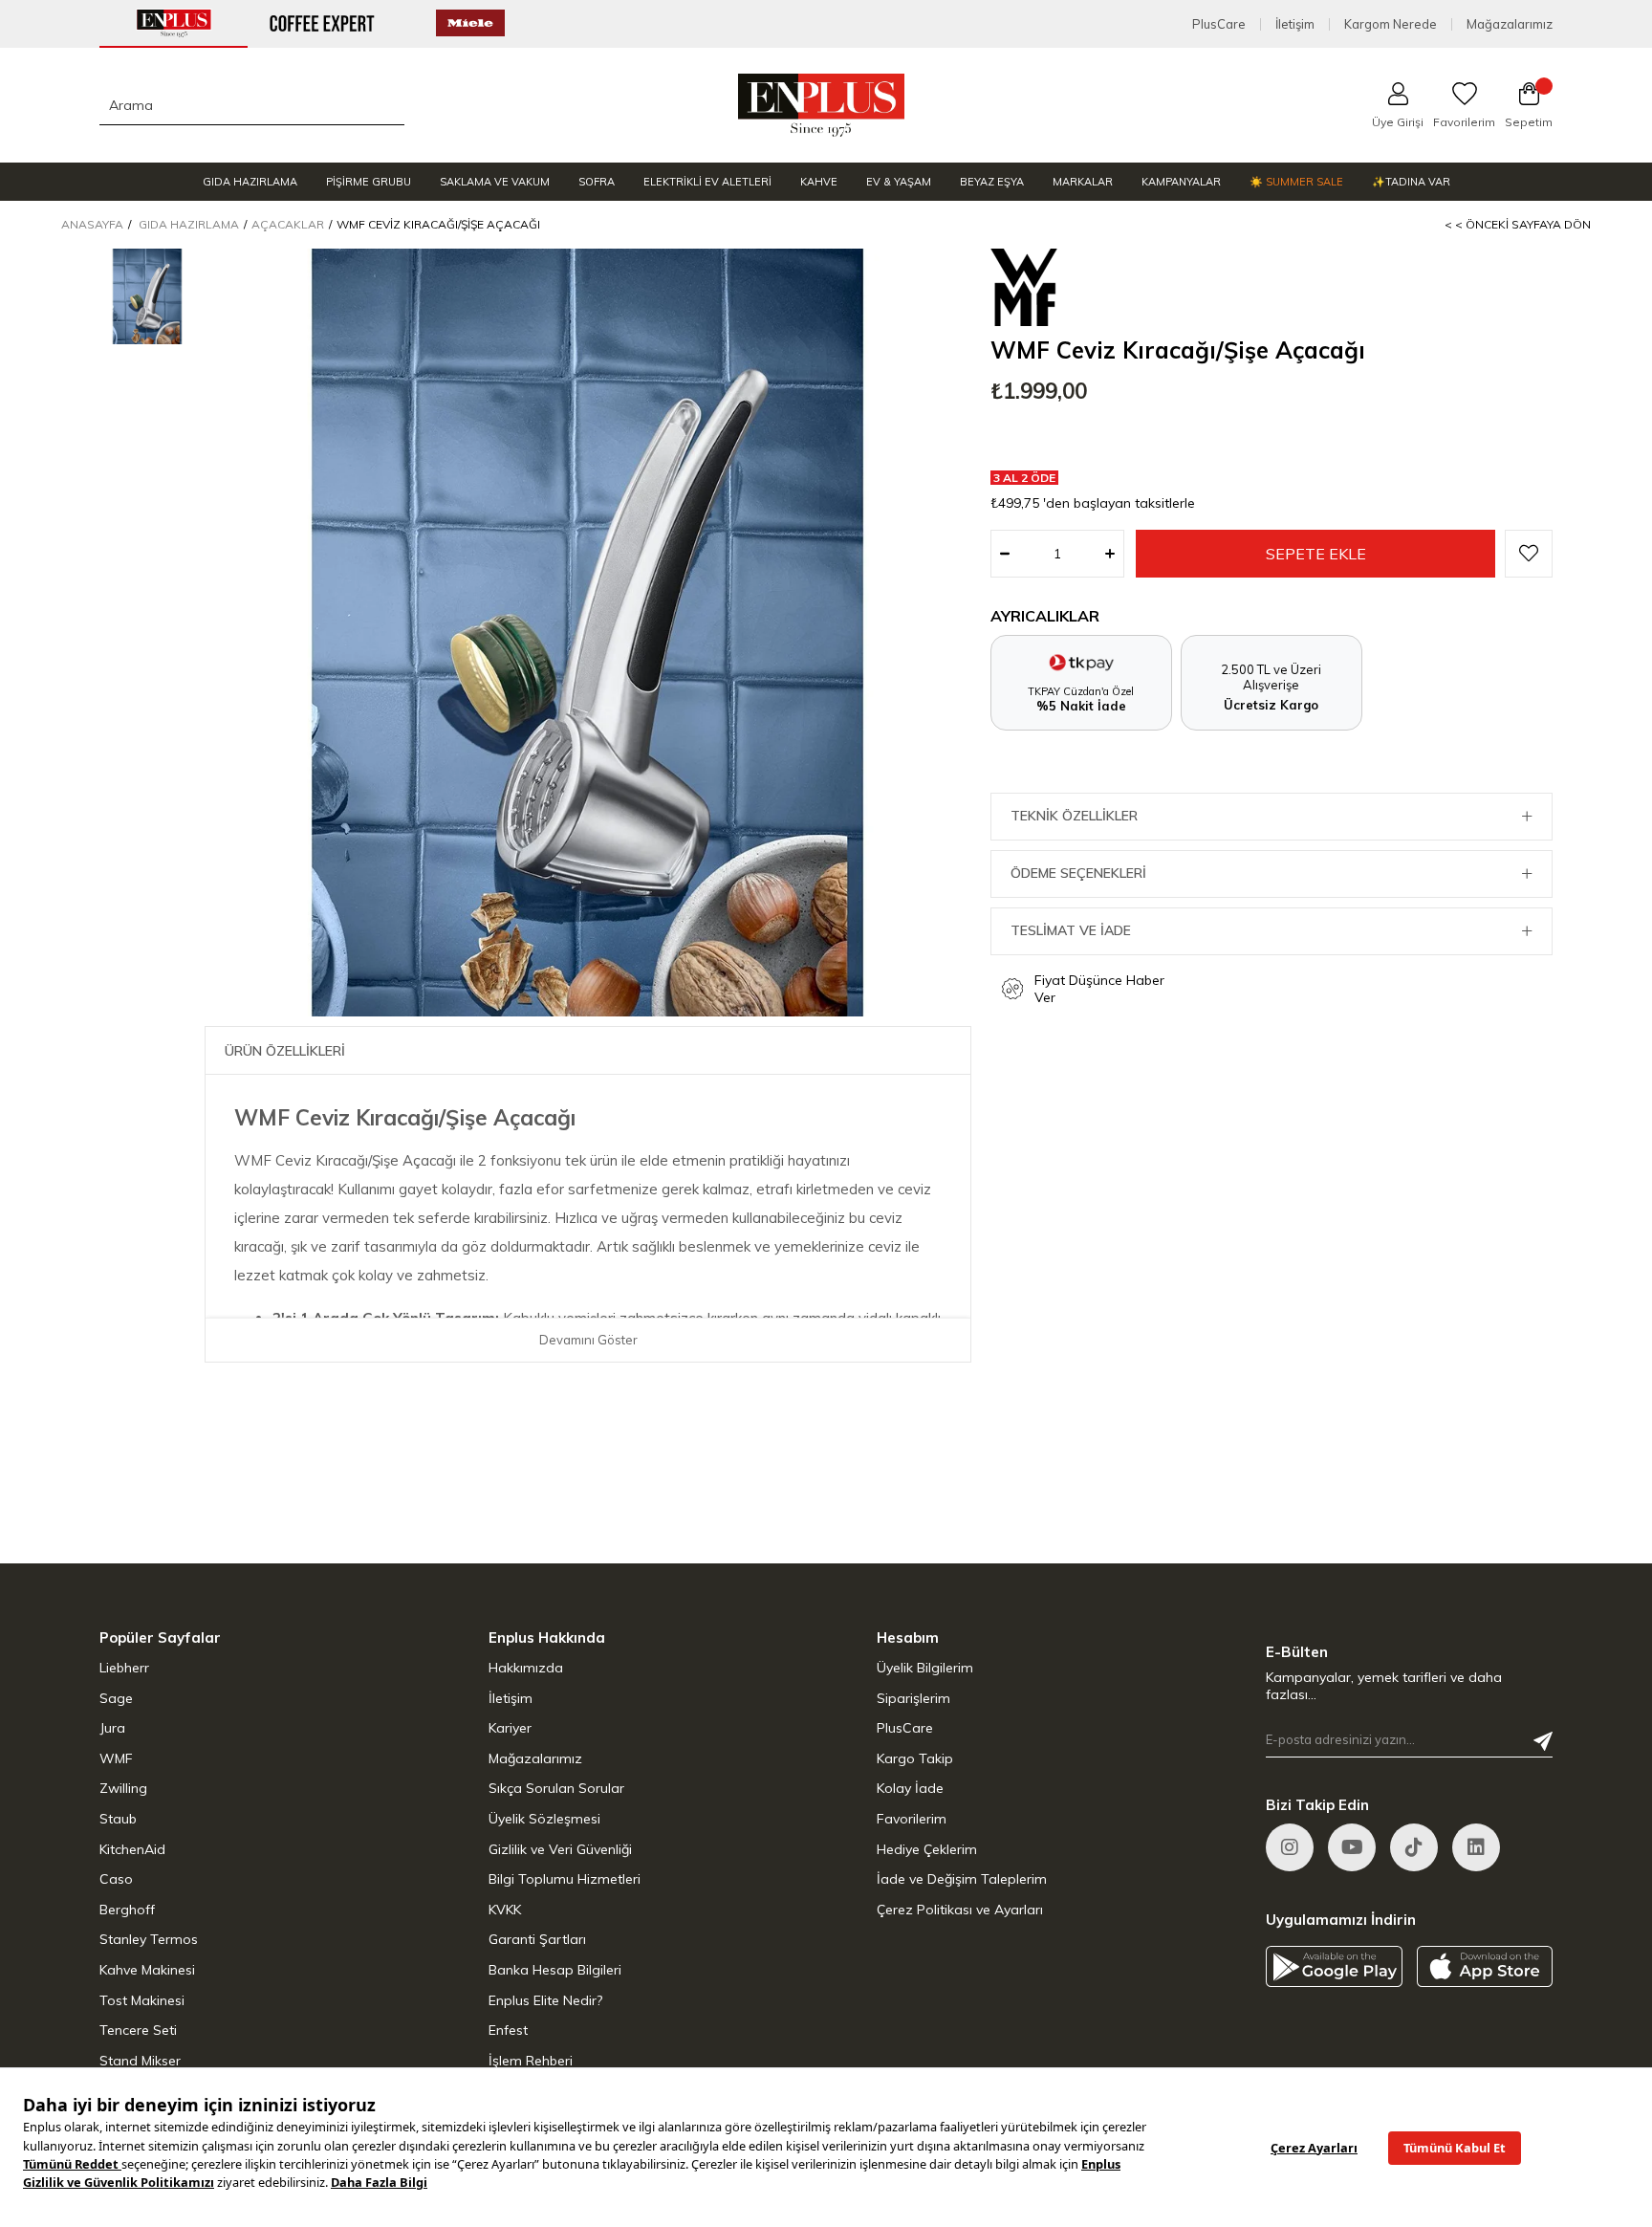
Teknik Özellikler (1074, 816)
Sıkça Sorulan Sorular (556, 1788)
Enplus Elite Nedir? (545, 2000)
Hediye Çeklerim (927, 1849)
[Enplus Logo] (822, 105)
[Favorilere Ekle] (1529, 554)
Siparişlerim (913, 1698)
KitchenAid (132, 1849)
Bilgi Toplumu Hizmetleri (565, 1879)
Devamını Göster (588, 1340)
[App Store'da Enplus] (1485, 1966)
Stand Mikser (140, 2061)
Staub (118, 1819)
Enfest (508, 2030)
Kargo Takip (915, 1758)
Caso (116, 1879)
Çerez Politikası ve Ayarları (960, 1910)
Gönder (1543, 1741)
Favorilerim (912, 1819)
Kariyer (510, 1728)
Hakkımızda (526, 1668)
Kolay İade (910, 1788)
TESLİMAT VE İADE (1071, 930)
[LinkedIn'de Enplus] (1352, 1847)
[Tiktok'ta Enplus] (1414, 1847)
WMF (116, 1758)
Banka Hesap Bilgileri (555, 1970)
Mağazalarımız (1510, 24)
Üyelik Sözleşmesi (544, 1819)
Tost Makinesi (142, 2000)
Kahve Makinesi (147, 1970)
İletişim (1295, 24)
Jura (112, 1728)
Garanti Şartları (537, 1939)
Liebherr (124, 1668)
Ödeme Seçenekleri (1078, 873)
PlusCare (1219, 24)
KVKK (505, 1910)
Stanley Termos (149, 1939)
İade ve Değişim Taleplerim (962, 1879)
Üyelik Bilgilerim (925, 1668)
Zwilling (123, 1788)
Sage (116, 1698)
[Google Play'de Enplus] (1334, 1966)
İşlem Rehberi (531, 2061)
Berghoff (127, 1910)
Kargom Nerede (1391, 24)
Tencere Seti (138, 2030)
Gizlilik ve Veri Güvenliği (560, 1849)
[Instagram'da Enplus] (1290, 1847)
